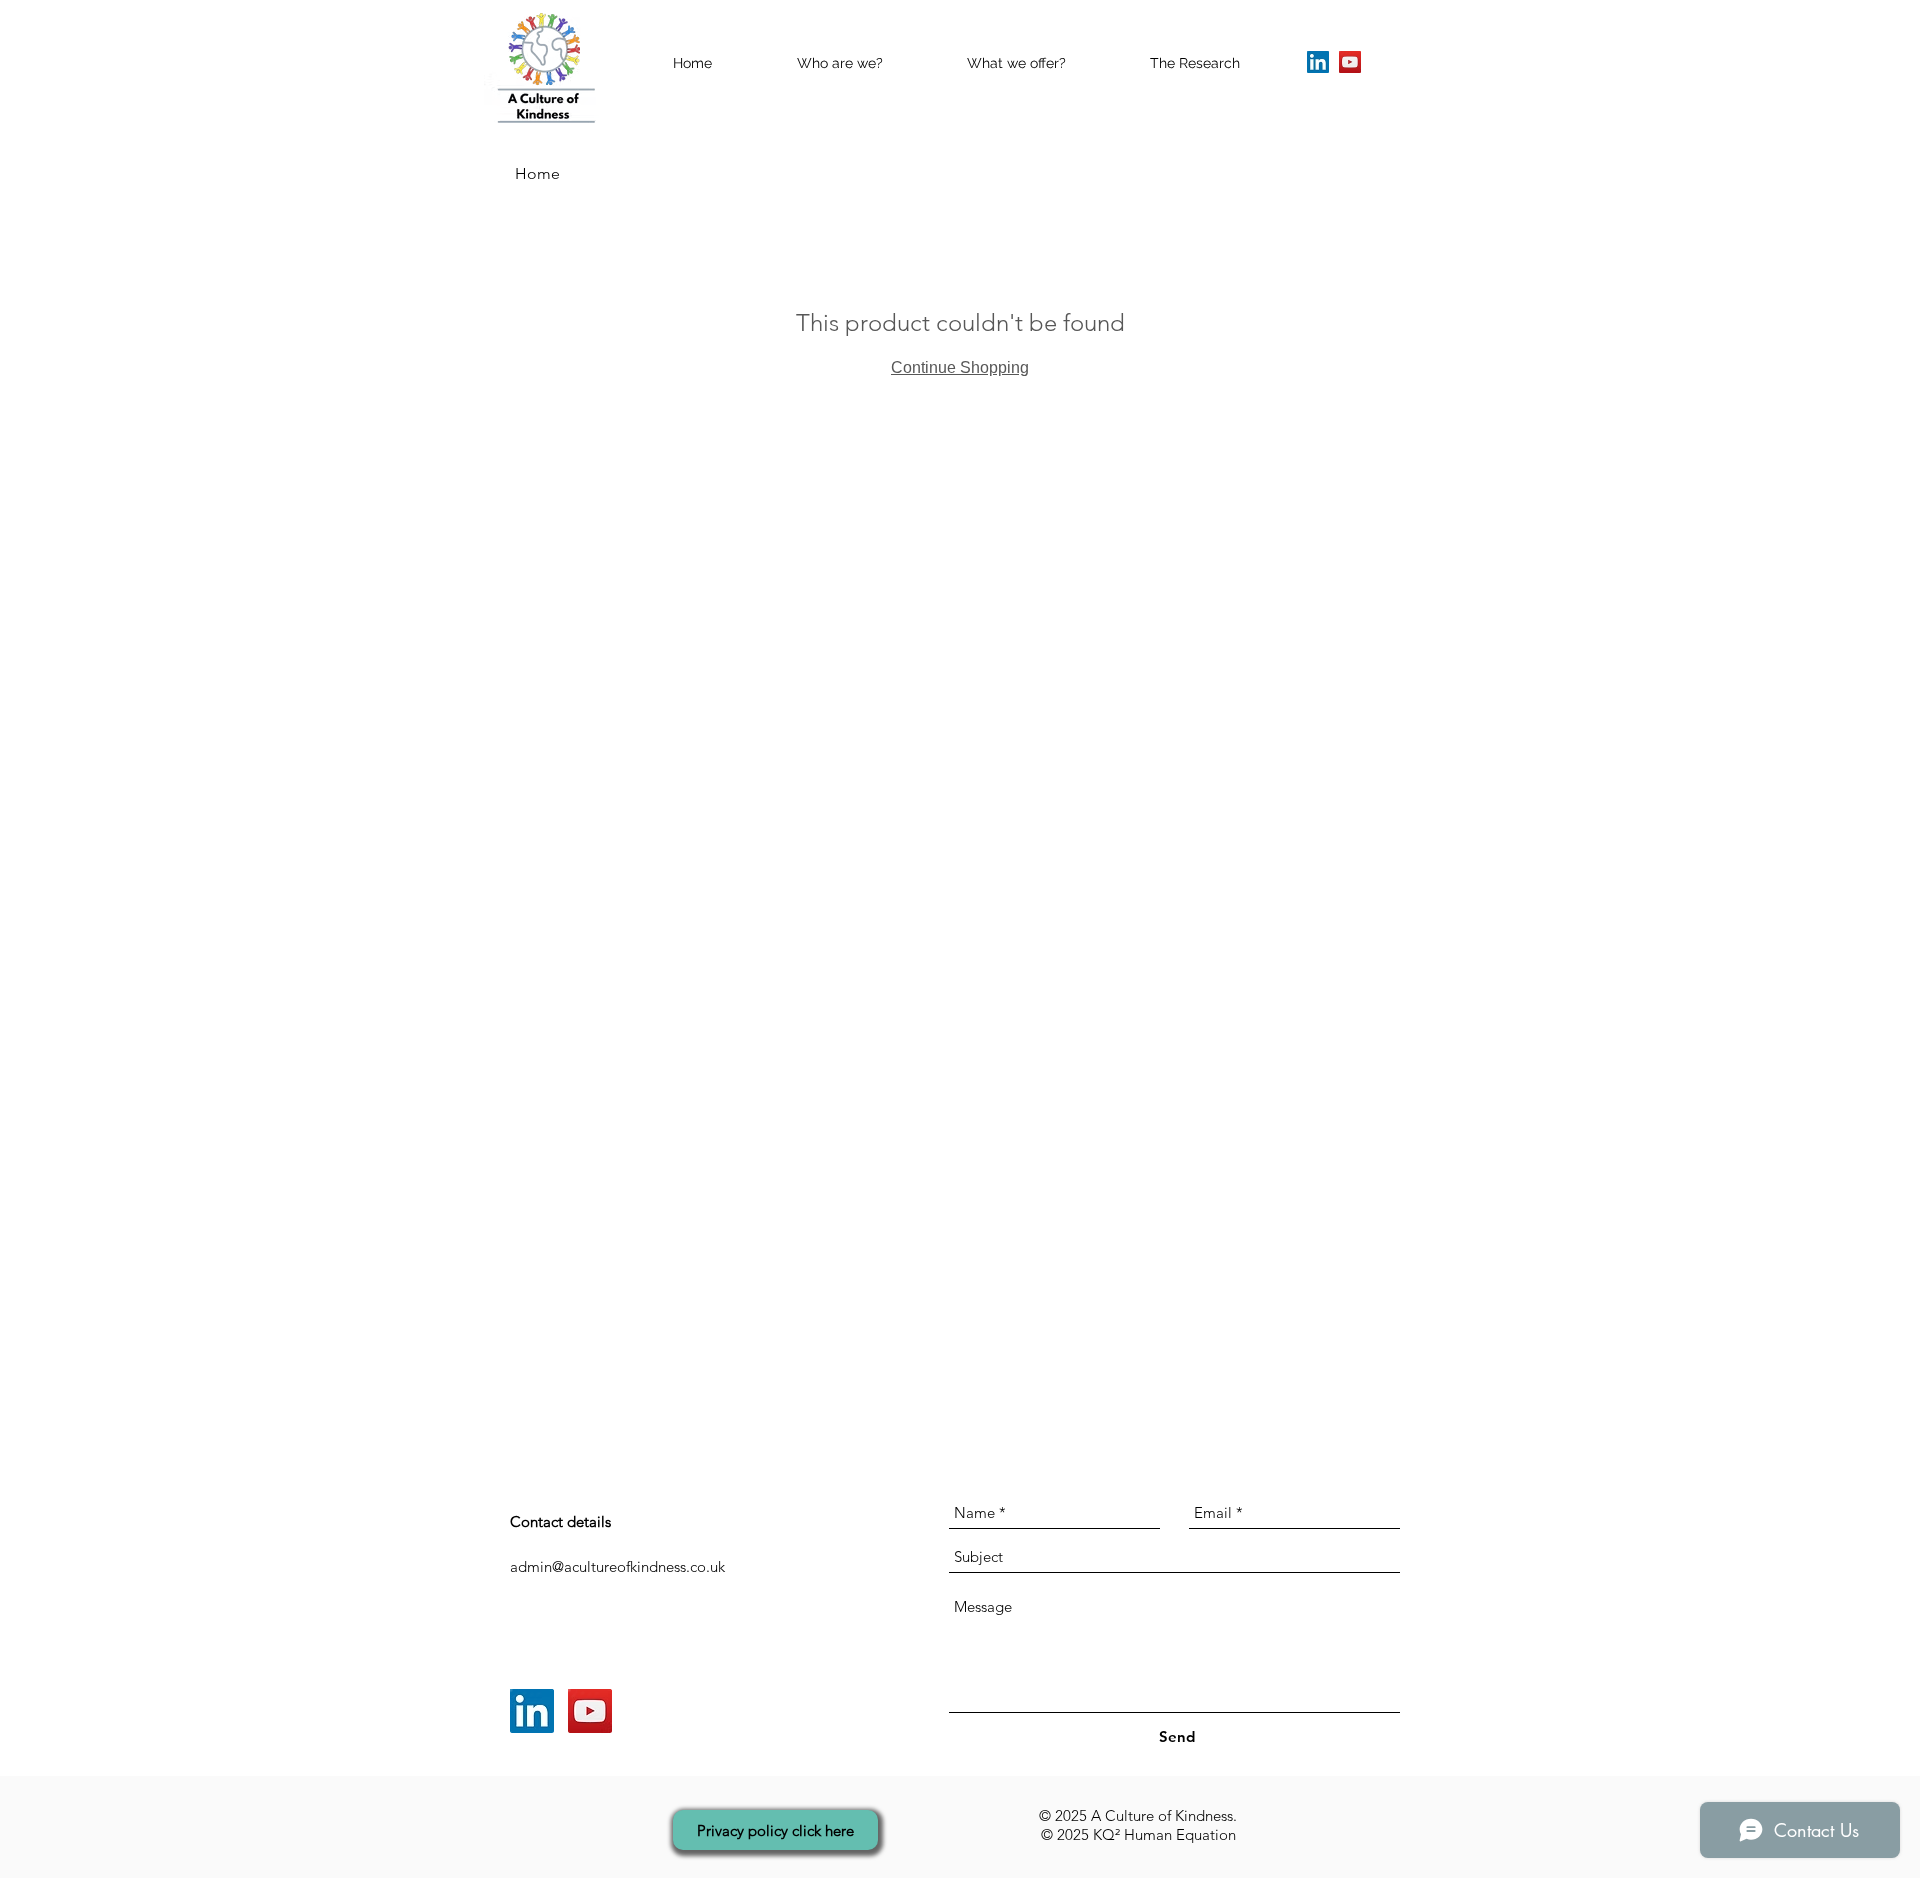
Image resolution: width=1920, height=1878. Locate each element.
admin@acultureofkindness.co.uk (617, 1566)
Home (537, 173)
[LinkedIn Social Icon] (1318, 62)
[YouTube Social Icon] (1350, 62)
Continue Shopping (960, 367)
